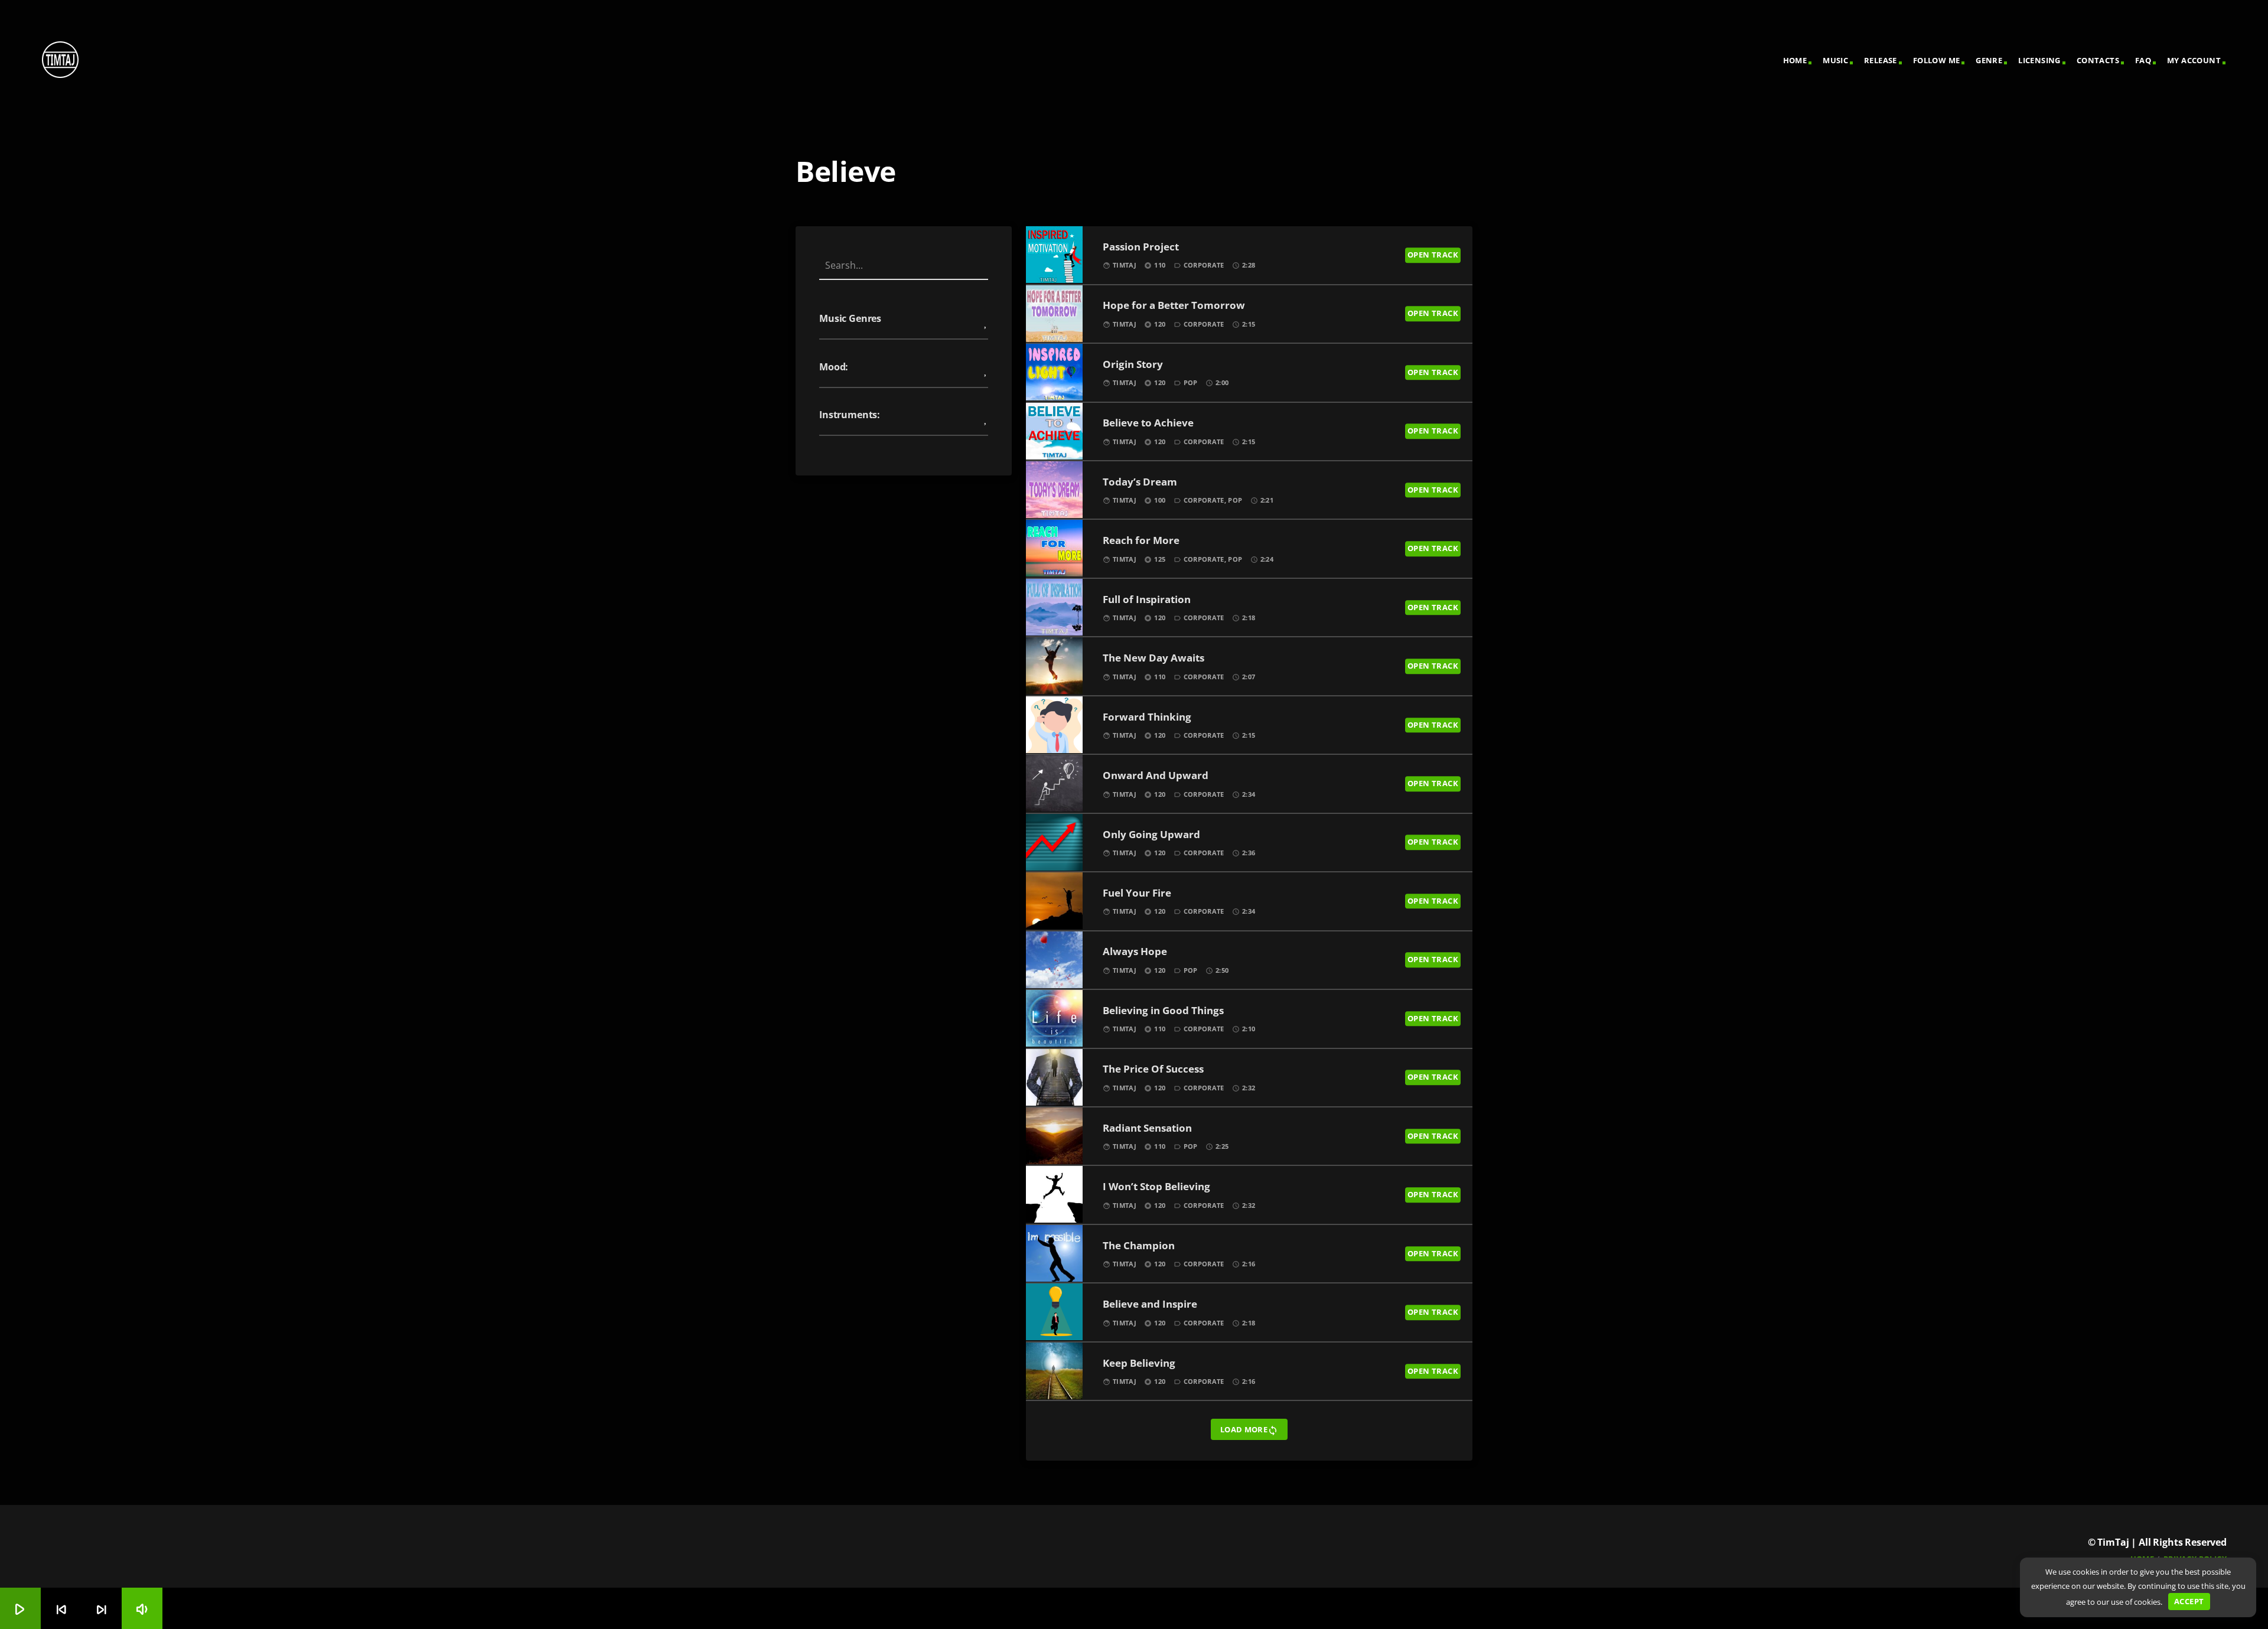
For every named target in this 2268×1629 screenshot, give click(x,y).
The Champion (1139, 1246)
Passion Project (1141, 247)
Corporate (1204, 265)
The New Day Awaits (1153, 658)
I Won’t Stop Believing (1156, 1187)
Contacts (2098, 60)
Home (1795, 60)
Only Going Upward (1151, 835)
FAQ (2143, 60)
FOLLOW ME (1937, 60)
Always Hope (1135, 952)
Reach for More (1141, 541)
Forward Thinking (1147, 717)
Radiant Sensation (1147, 1128)
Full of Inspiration (1147, 600)
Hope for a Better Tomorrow (1174, 306)
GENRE (1989, 60)
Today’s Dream (1140, 482)
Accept (2189, 1601)
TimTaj (1125, 265)
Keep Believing (1139, 1364)
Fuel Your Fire (1137, 893)
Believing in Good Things (1163, 1011)
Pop (1191, 382)
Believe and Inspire (1150, 1304)
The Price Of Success (1153, 1069)
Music (1835, 60)
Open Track (1433, 255)
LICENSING (2039, 60)
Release (1881, 60)
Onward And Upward (1156, 776)
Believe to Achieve (1148, 423)
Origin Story (1133, 365)
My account (2194, 60)
